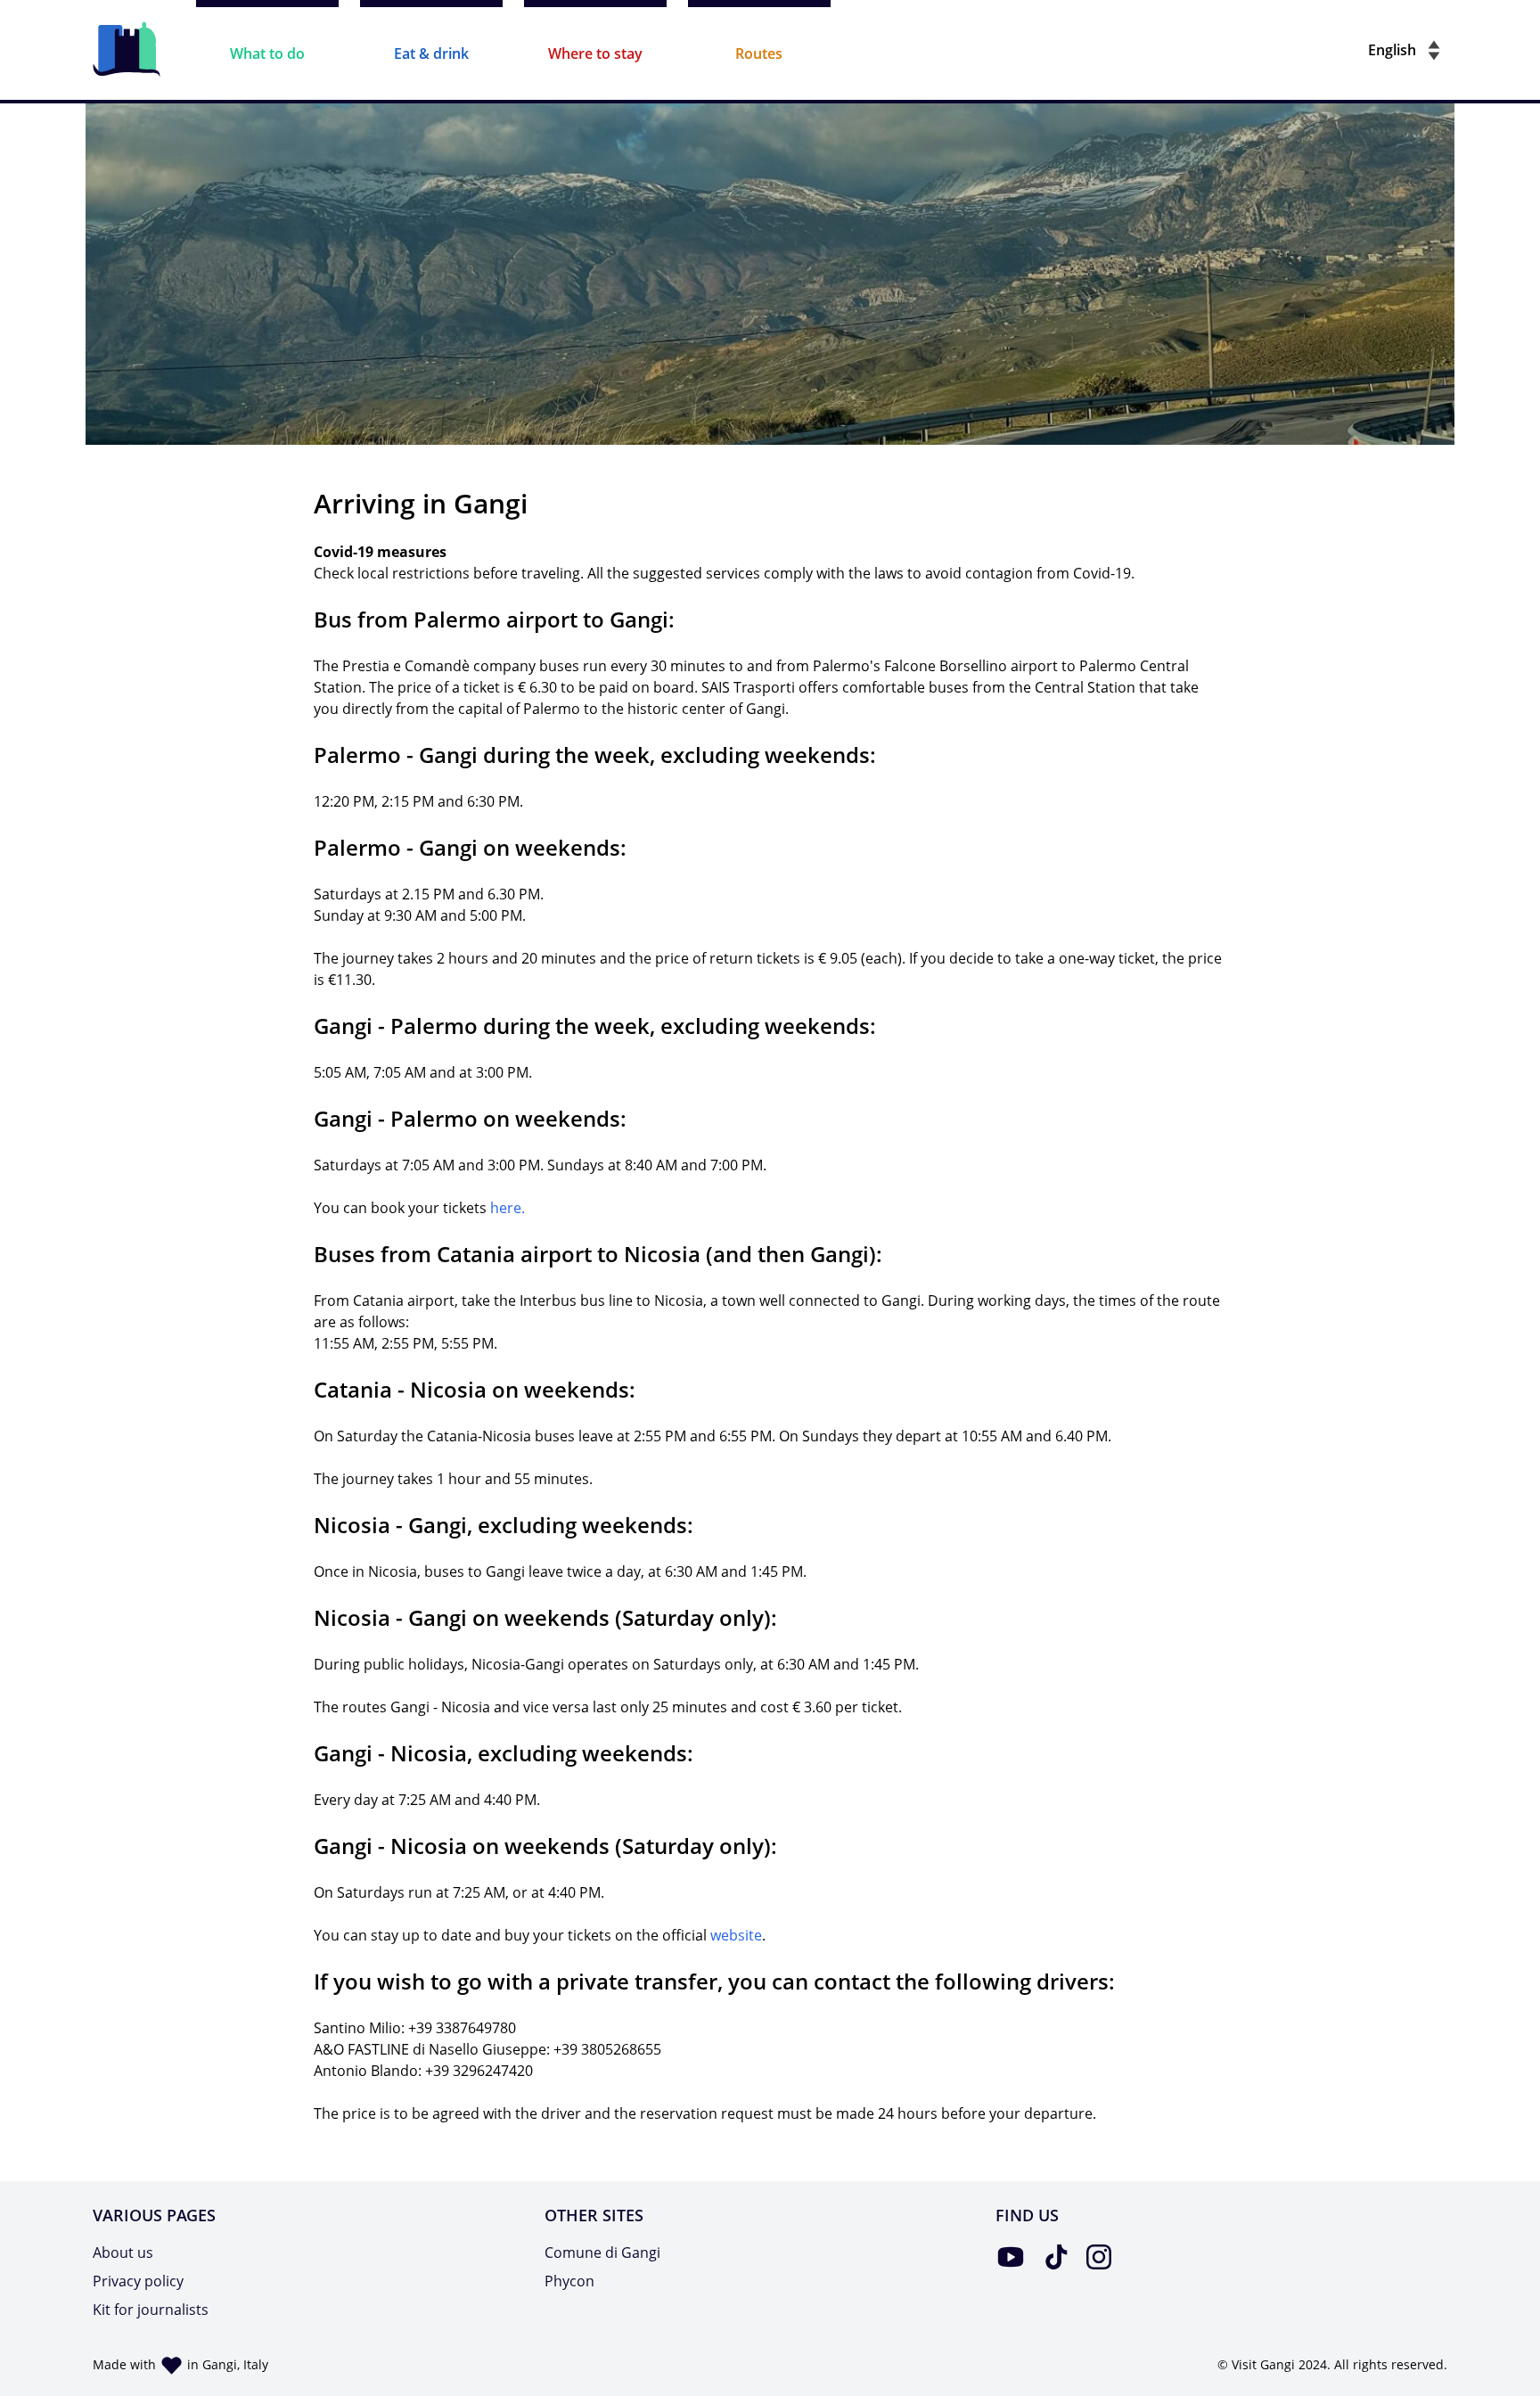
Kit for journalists (151, 2310)
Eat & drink (431, 53)
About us (123, 2252)
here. (508, 1208)
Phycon (569, 2281)
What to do (267, 53)
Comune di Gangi (602, 2252)
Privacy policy (138, 2281)
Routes (759, 53)
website (736, 1935)
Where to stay (595, 53)
